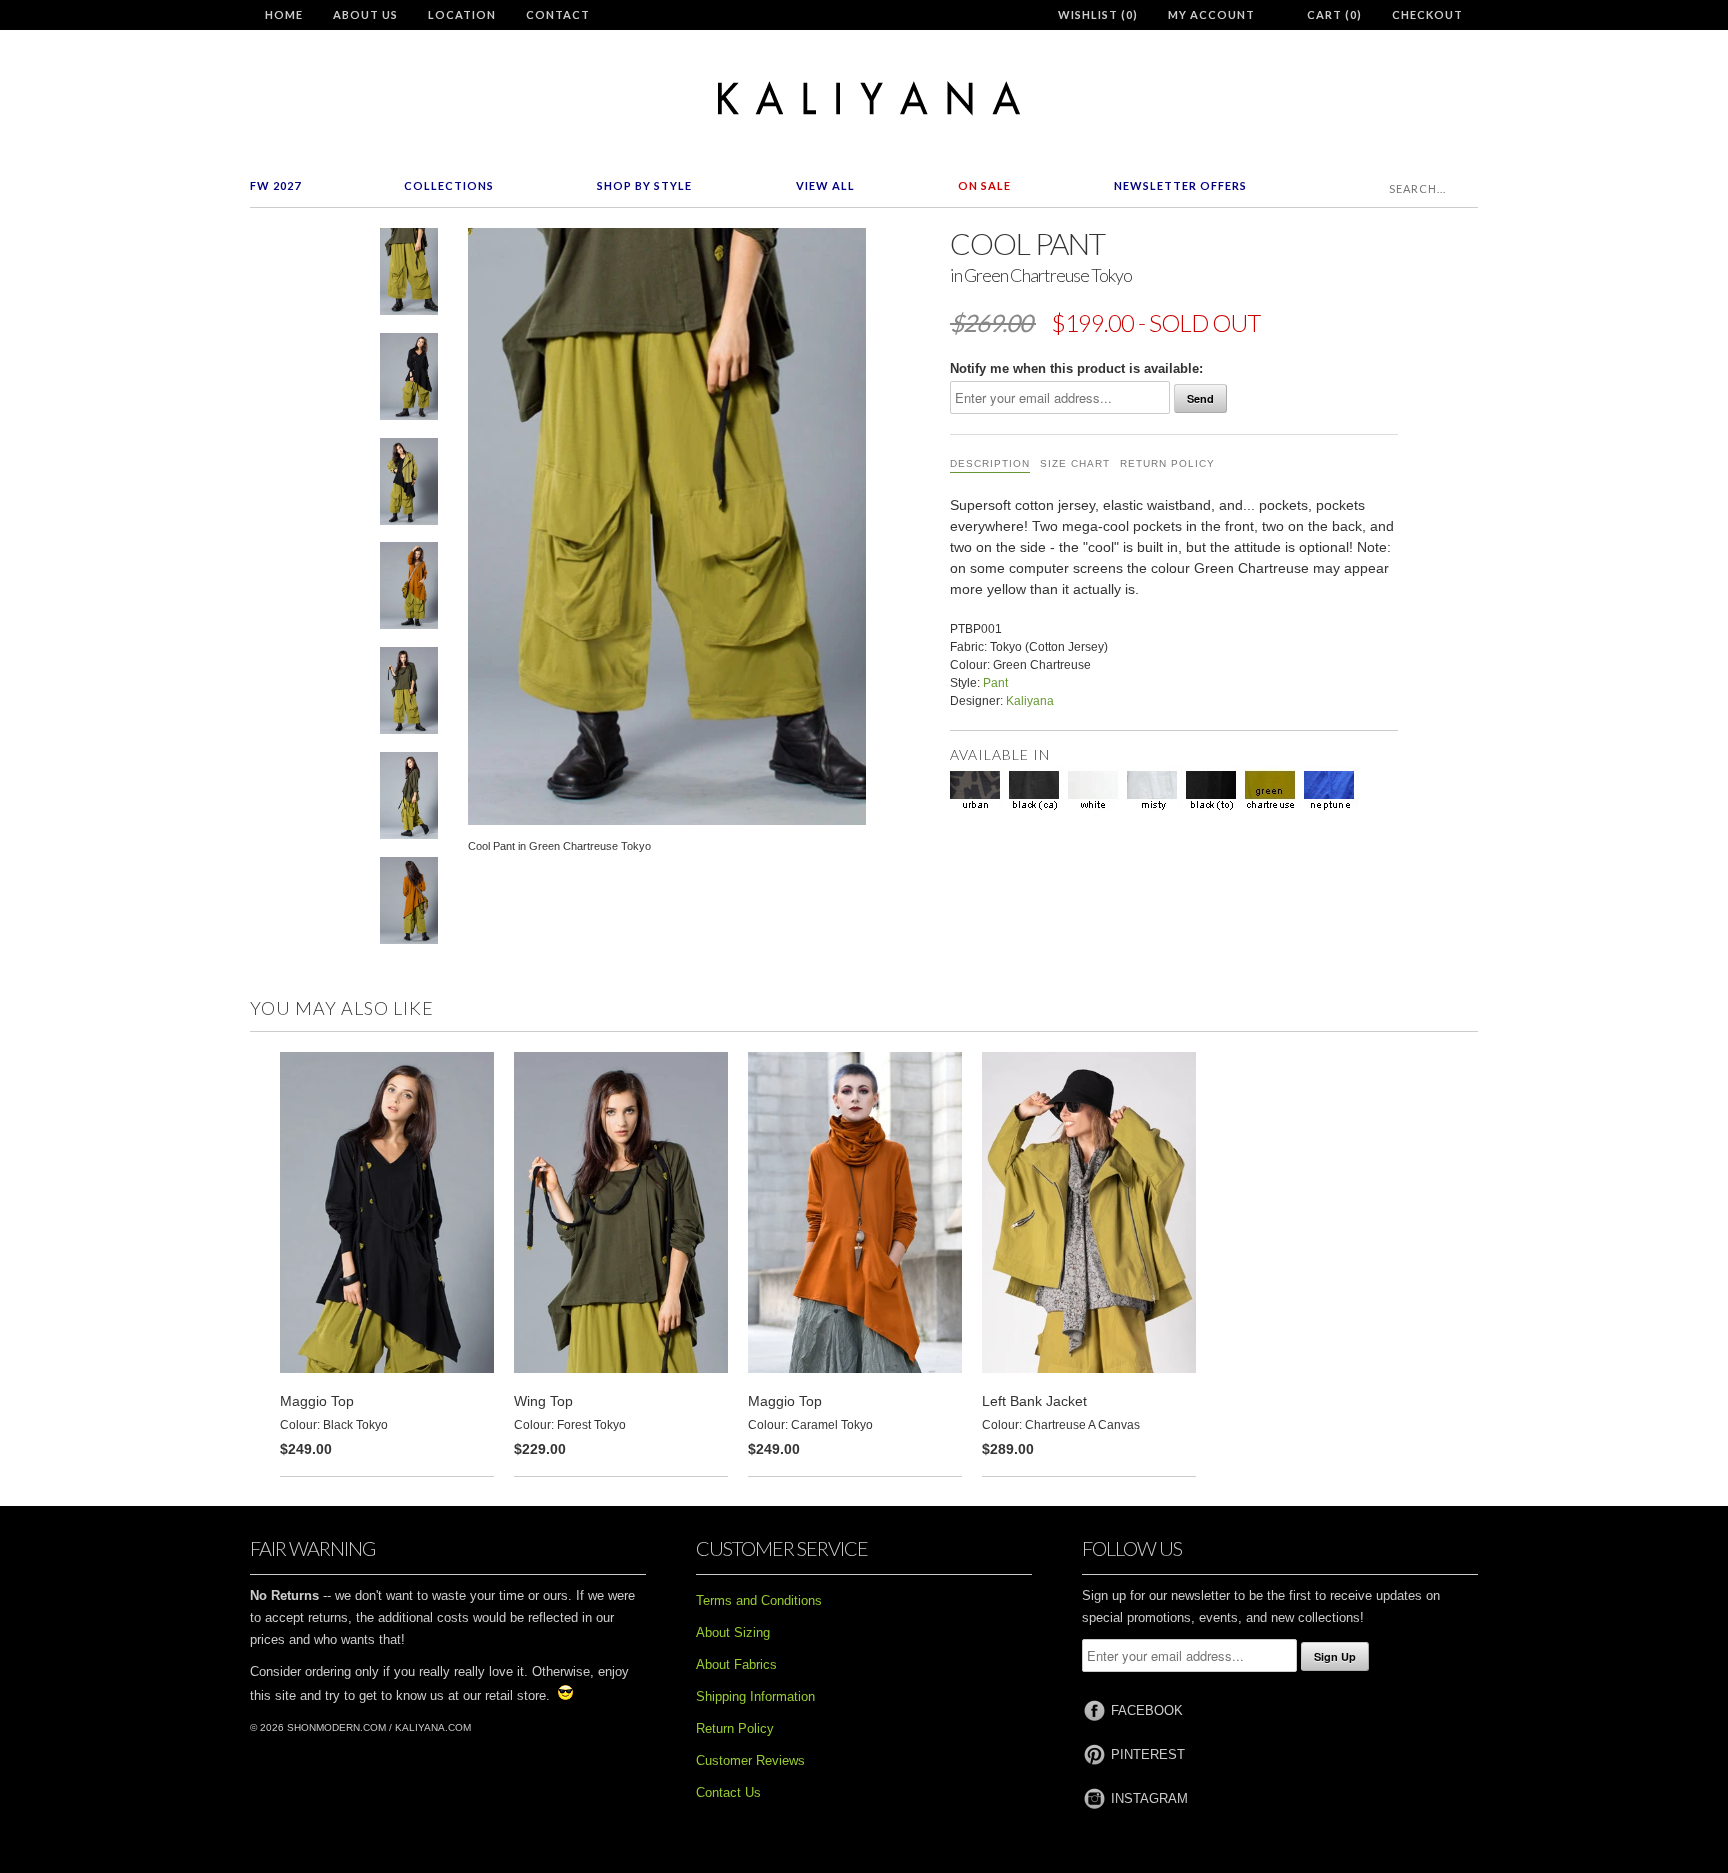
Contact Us (728, 1792)
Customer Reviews (750, 1760)
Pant (995, 683)
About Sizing (733, 1632)
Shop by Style (644, 185)
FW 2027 (275, 185)
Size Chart (1075, 463)
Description (990, 463)
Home (284, 14)
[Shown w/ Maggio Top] (409, 380)
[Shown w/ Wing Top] (409, 694)
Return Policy (1167, 463)
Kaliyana (1030, 701)
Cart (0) (1334, 14)
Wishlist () (1098, 14)
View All (825, 185)
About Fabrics (736, 1664)
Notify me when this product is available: (1076, 368)
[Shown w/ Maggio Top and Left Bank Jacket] (409, 485)
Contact (558, 14)
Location (462, 14)
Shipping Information (755, 1696)
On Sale (984, 185)
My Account (1211, 14)
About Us (365, 14)
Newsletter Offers (1180, 185)
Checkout (1427, 14)
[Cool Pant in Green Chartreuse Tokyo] (409, 275)
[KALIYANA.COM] (864, 98)
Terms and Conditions (759, 1600)
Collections (449, 185)
